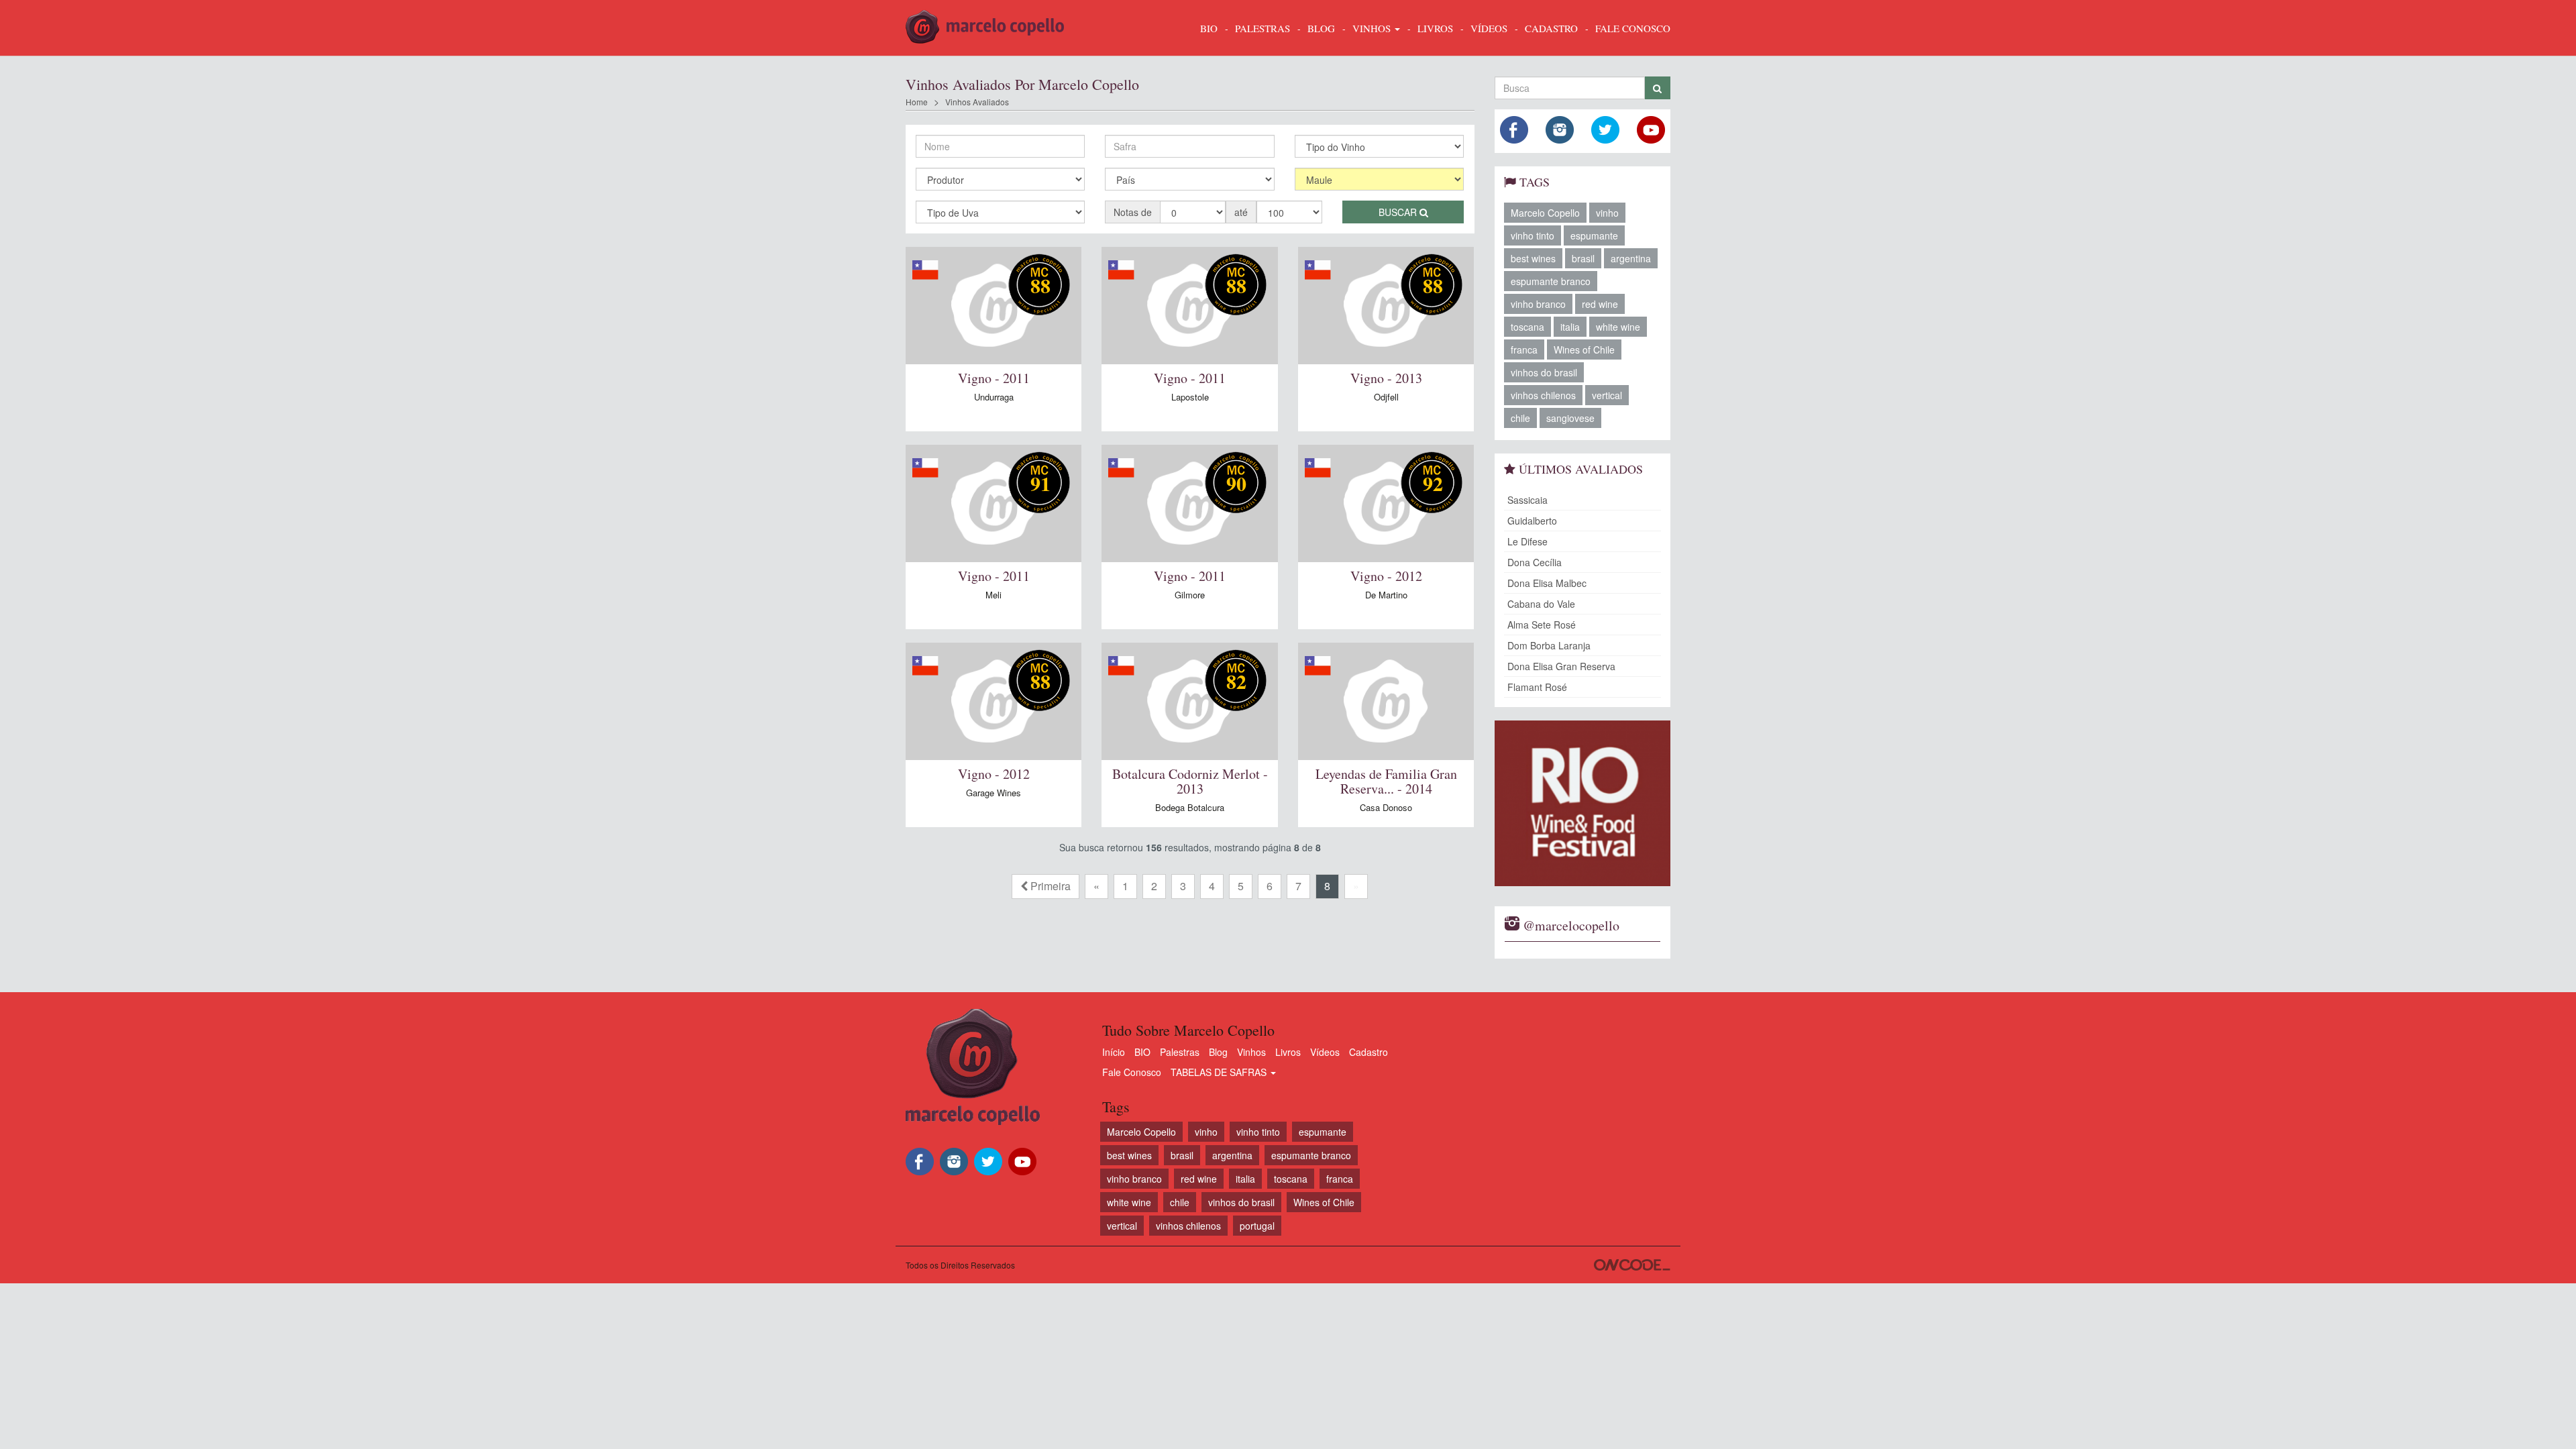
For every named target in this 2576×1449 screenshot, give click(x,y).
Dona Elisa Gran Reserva (1561, 666)
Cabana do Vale (1541, 604)
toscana (1527, 327)
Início (1114, 1052)
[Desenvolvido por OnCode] (1632, 1265)
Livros (1288, 1052)
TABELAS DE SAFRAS (1220, 1072)
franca (1524, 350)
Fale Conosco (1132, 1072)
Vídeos (1325, 1052)
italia (1570, 327)
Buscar (1399, 212)
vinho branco (1538, 304)
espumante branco (1551, 281)
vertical (1607, 395)
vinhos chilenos (1543, 395)
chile (1520, 418)
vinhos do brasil (1544, 372)
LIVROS (1435, 28)
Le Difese (1527, 541)
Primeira (1049, 886)
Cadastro (1368, 1052)
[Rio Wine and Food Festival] (1583, 803)
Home (917, 102)
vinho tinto (1533, 235)
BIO (1209, 28)
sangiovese (1570, 418)
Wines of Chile (1584, 350)
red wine (1600, 304)
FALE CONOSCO (1633, 28)
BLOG (1321, 28)
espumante (1594, 235)
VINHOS (1373, 28)
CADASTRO (1551, 28)
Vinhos (1251, 1052)
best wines (1533, 258)
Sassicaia (1527, 500)
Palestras (1263, 28)
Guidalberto (1532, 521)
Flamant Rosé (1537, 687)
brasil (1583, 258)
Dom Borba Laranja (1549, 645)
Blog (1218, 1052)
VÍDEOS (1489, 28)
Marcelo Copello (1545, 213)
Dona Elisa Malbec (1547, 583)
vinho (1607, 213)
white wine (1618, 327)
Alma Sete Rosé (1542, 625)
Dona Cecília (1535, 562)
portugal (1257, 1226)
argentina (1631, 258)
